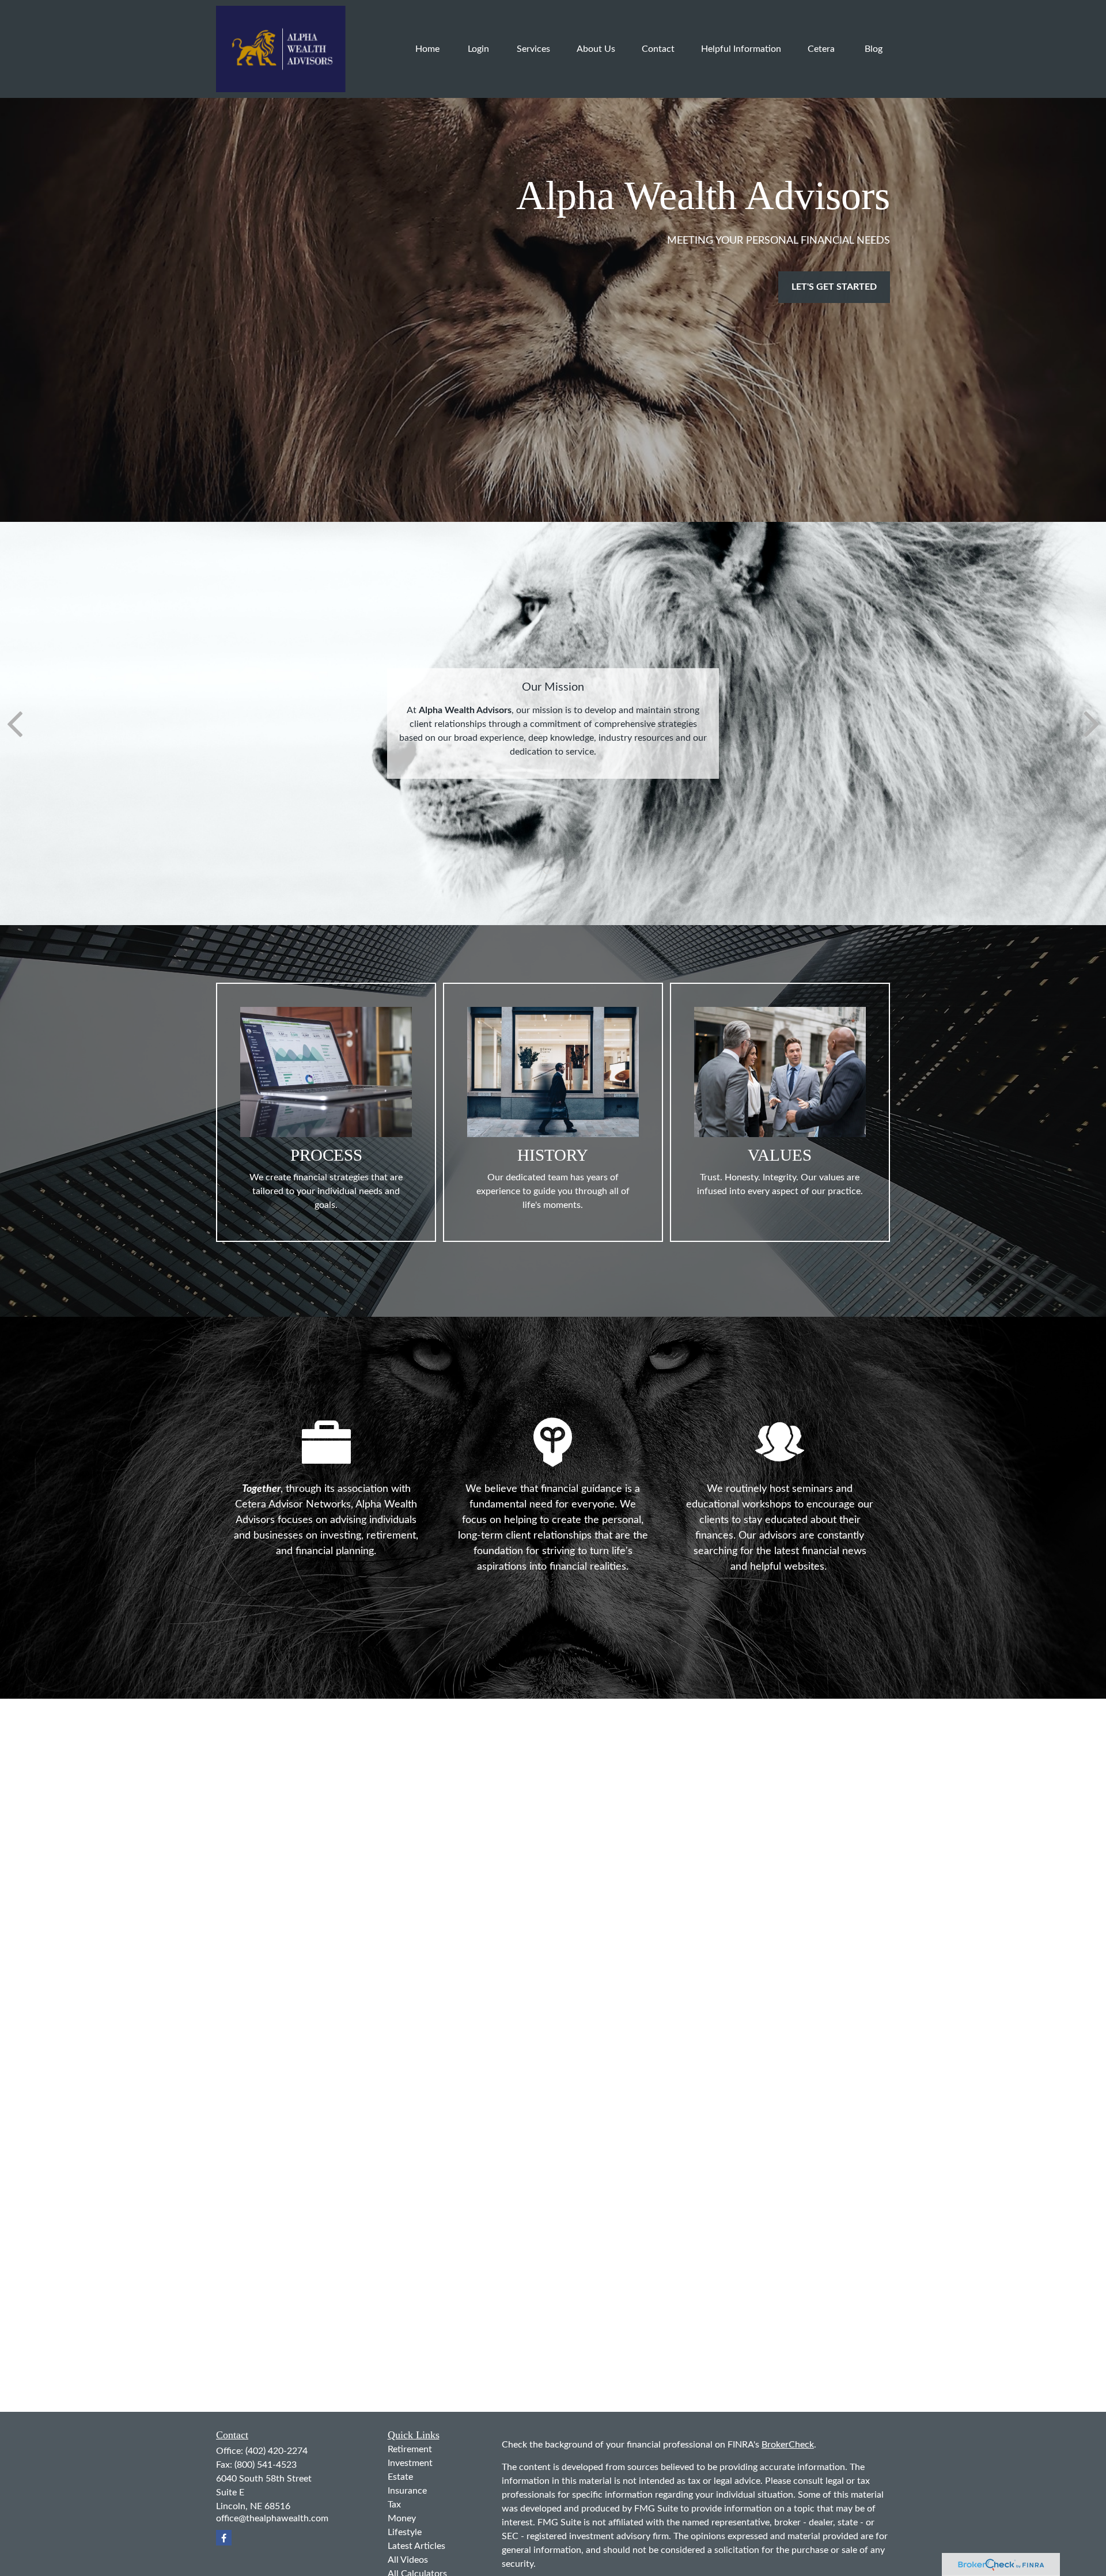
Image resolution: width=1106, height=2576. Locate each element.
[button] (427, 49)
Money (402, 2518)
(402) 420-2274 (276, 2451)
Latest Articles (416, 2546)
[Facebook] (224, 2538)
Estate (400, 2477)
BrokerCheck (788, 2445)
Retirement (410, 2449)
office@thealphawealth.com (272, 2518)
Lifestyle (405, 2532)
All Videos (408, 2560)
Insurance (407, 2491)
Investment (410, 2463)
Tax (394, 2505)
